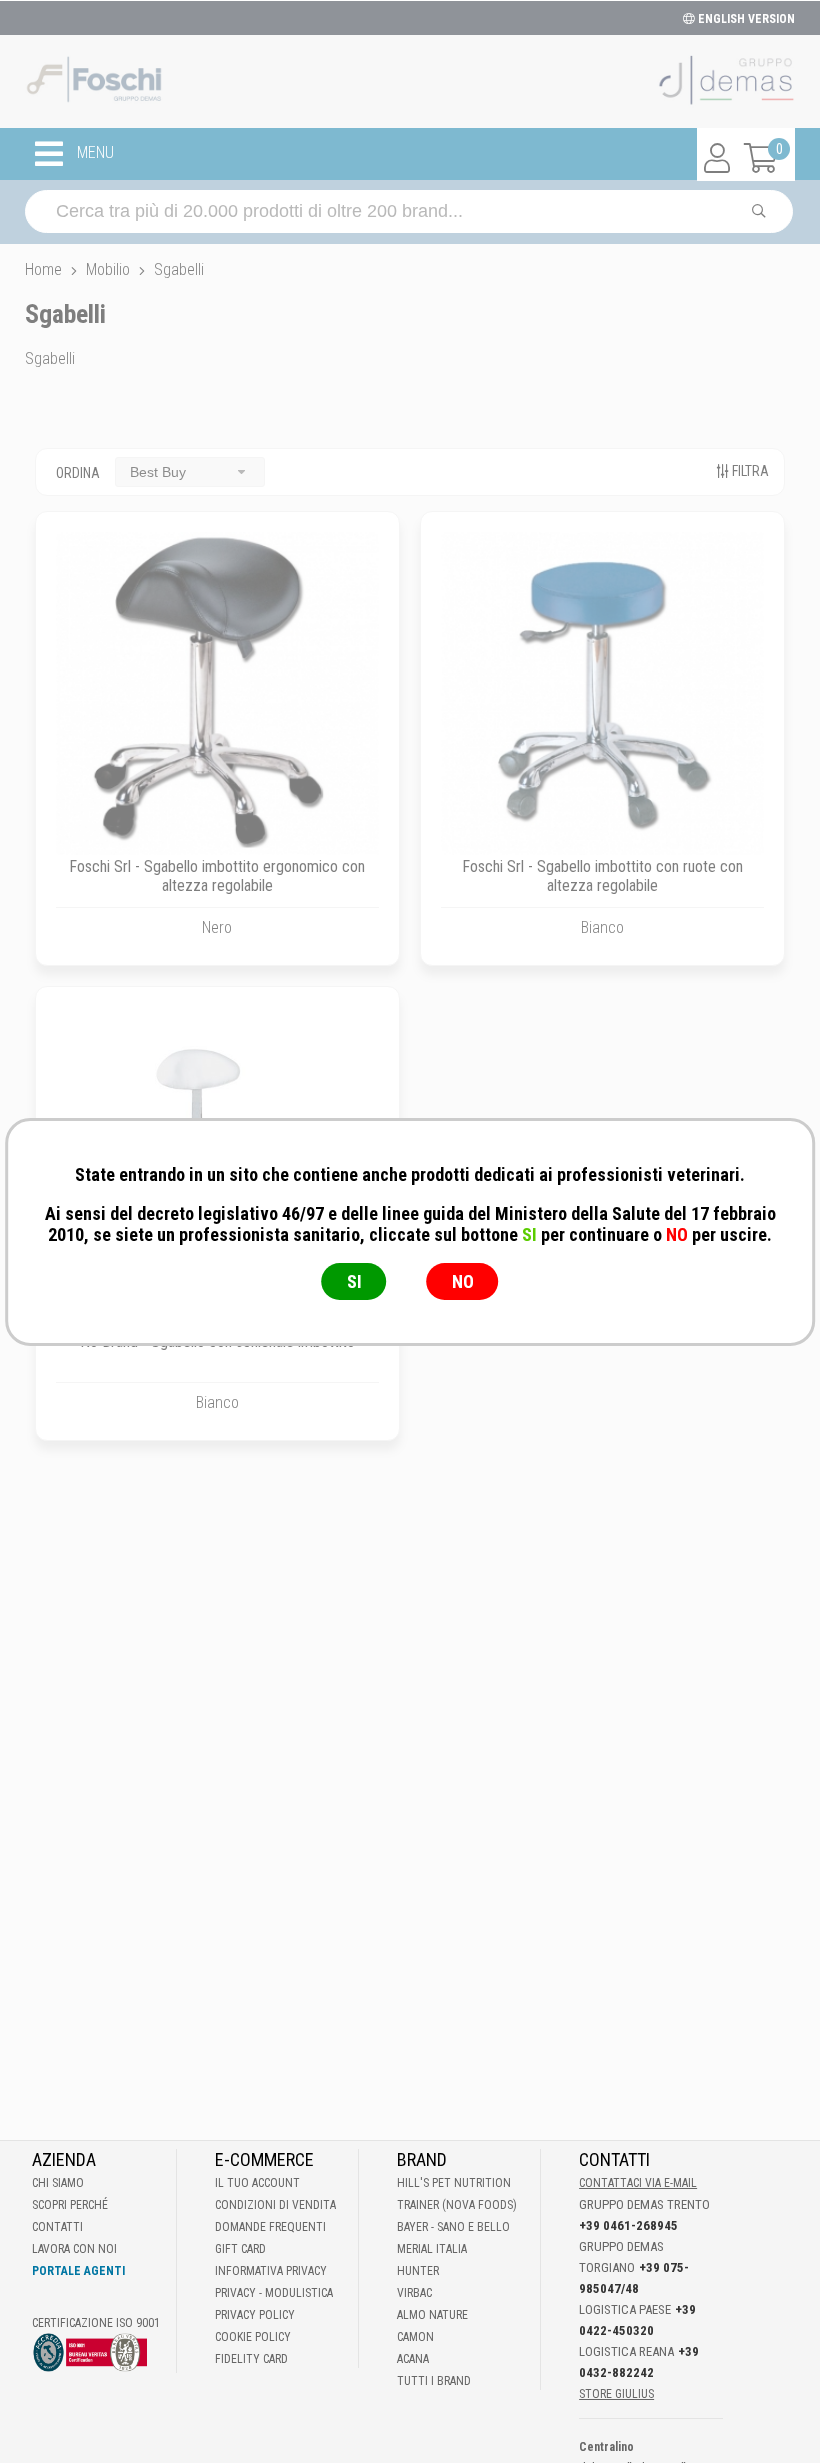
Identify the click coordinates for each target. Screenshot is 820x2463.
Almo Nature (432, 2315)
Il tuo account (257, 2183)
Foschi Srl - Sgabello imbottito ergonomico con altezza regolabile (217, 876)
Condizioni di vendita (275, 2205)
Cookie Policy (253, 2337)
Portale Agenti (78, 2271)
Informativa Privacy (271, 2271)
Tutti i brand (434, 2381)
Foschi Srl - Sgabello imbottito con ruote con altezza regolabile (602, 876)
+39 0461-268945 (628, 2225)
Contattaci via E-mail (638, 2183)
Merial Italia (432, 2249)
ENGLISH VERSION (745, 19)
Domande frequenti (270, 2227)
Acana (413, 2359)
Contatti (57, 2227)
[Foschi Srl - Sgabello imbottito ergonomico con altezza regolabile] (217, 693)
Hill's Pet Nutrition (454, 2183)
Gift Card (240, 2249)
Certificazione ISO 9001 (96, 2323)
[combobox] (190, 471)
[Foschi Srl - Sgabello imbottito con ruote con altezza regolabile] (602, 693)
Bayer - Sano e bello (453, 2227)
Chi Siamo (58, 2183)
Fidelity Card (251, 2359)
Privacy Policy (255, 2315)
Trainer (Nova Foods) (457, 2205)
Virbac (414, 2293)
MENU (93, 153)
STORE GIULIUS (616, 2394)
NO (463, 1281)
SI (354, 1281)
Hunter (418, 2271)
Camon (415, 2337)
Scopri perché (70, 2205)
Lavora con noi (74, 2249)
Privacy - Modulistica (274, 2293)
